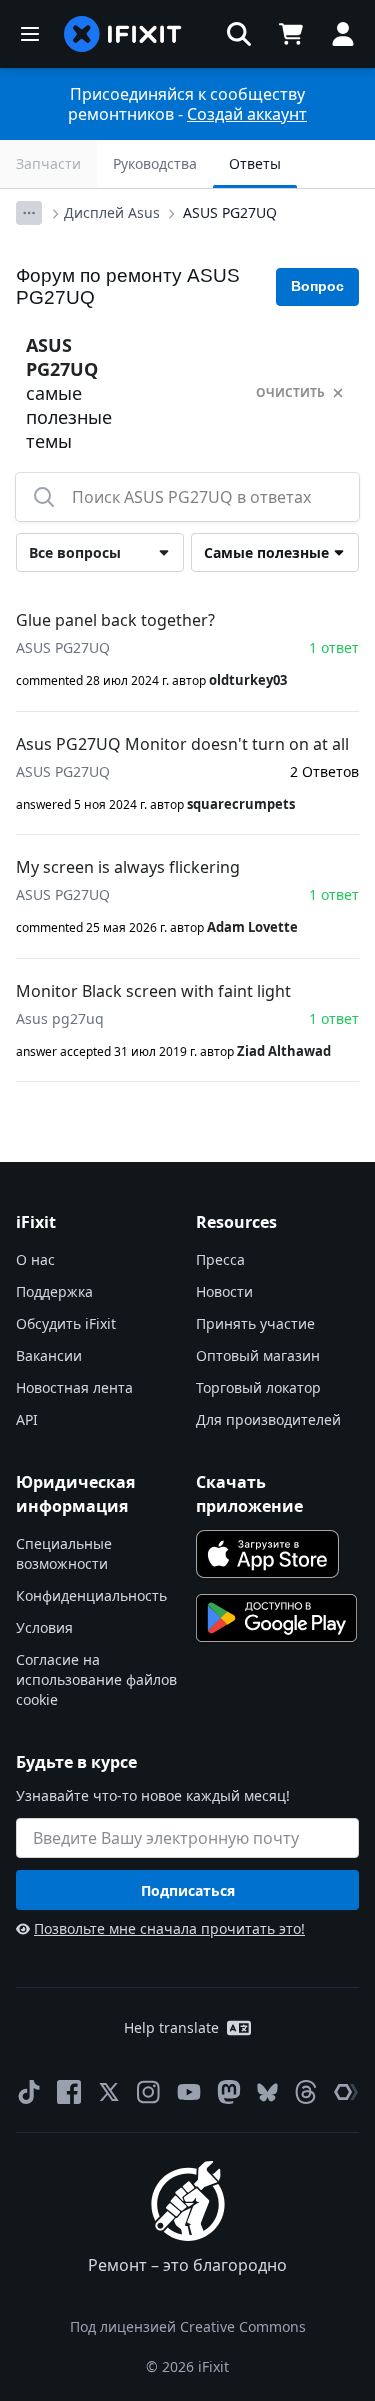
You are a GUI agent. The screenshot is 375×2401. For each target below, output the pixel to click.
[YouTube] (189, 2092)
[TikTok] (29, 2092)
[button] (239, 34)
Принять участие (255, 1323)
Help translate (171, 2027)
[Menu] (30, 34)
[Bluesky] (267, 2092)
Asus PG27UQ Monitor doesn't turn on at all (182, 744)
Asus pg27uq (60, 1018)
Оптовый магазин (258, 1355)
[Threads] (306, 2092)
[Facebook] (69, 2092)
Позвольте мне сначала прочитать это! (169, 1928)
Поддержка (54, 1291)
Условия (44, 1627)
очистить (290, 392)
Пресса (220, 1259)
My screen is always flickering (128, 867)
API (27, 1419)
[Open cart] (291, 34)
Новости (224, 1291)
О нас (35, 1259)
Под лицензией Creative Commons (188, 2326)
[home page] (123, 34)
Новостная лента (74, 1387)
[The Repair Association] (346, 2092)
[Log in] (343, 34)
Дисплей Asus (112, 212)
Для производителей (268, 1419)
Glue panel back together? (115, 620)
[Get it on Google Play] (277, 1618)
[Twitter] (109, 2092)
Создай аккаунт (247, 114)
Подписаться (188, 1890)
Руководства (155, 163)
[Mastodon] (229, 2092)
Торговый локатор (258, 1387)
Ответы (255, 163)
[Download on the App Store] (268, 1554)
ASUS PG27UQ (230, 212)
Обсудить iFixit (66, 1323)
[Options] (29, 213)
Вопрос (317, 286)
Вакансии (49, 1355)
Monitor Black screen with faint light (153, 991)
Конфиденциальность (91, 1595)
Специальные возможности (64, 1553)
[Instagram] (149, 2092)
